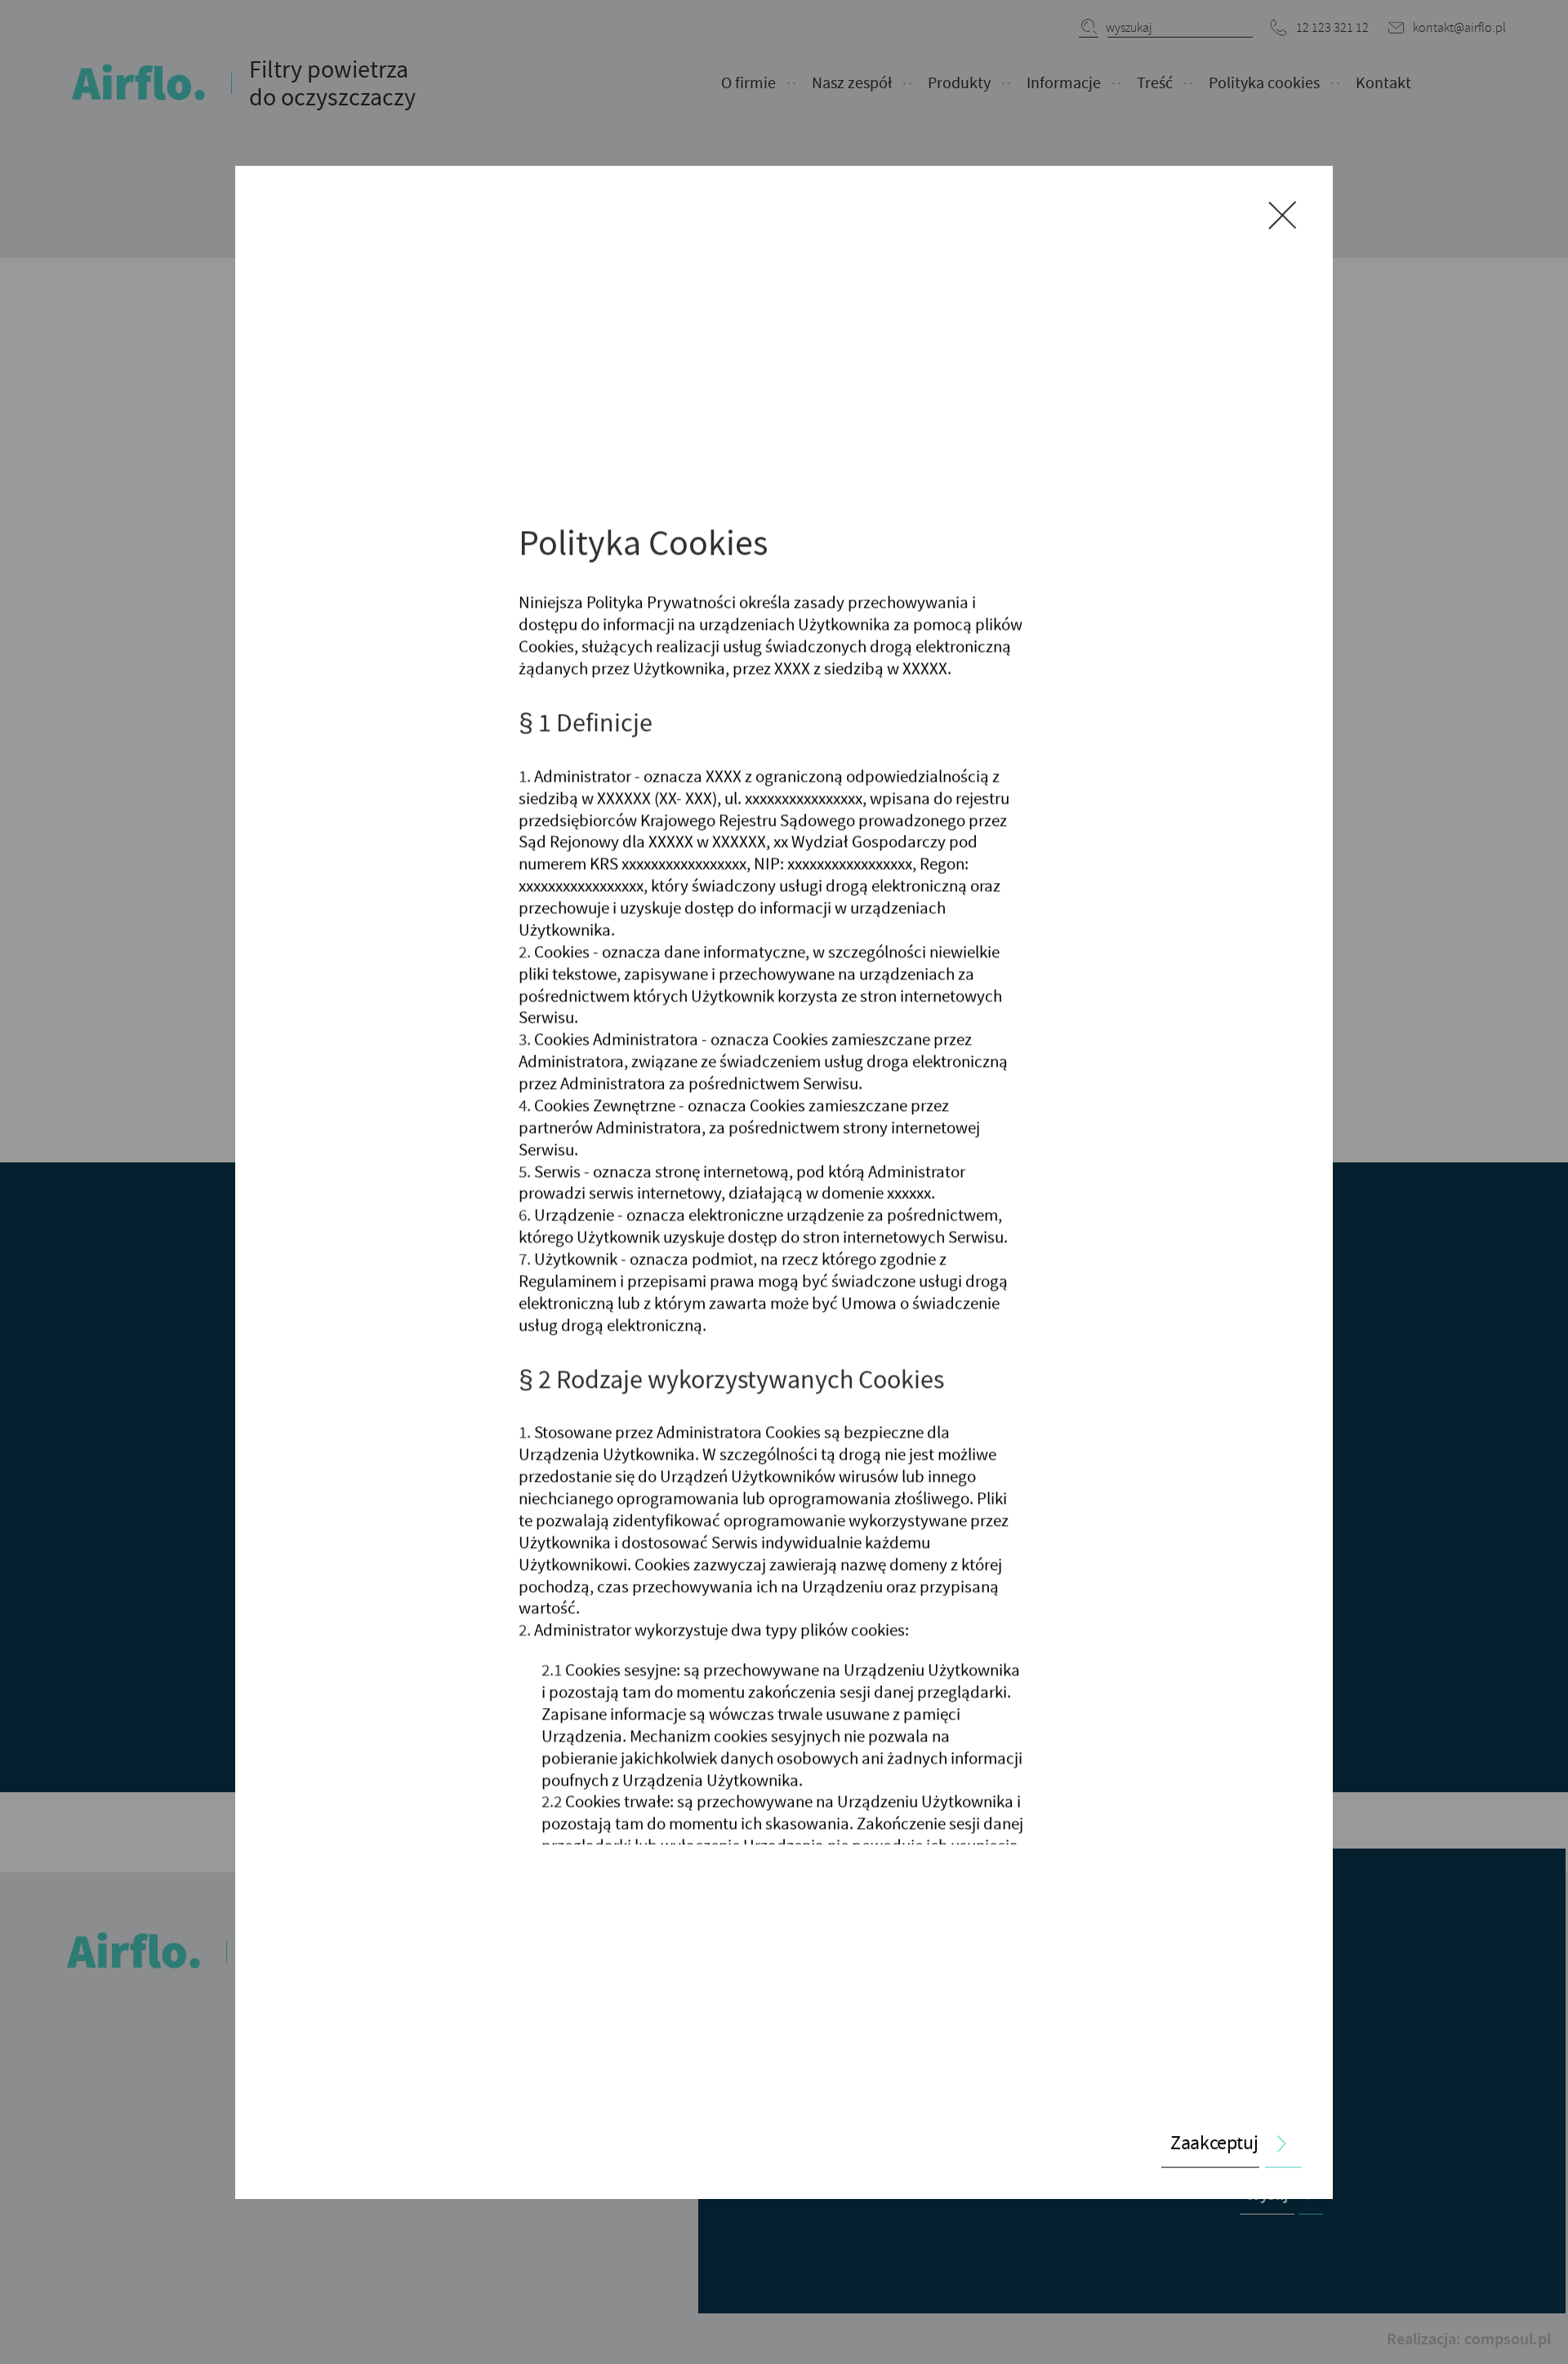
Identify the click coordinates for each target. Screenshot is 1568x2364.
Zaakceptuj (1214, 2143)
